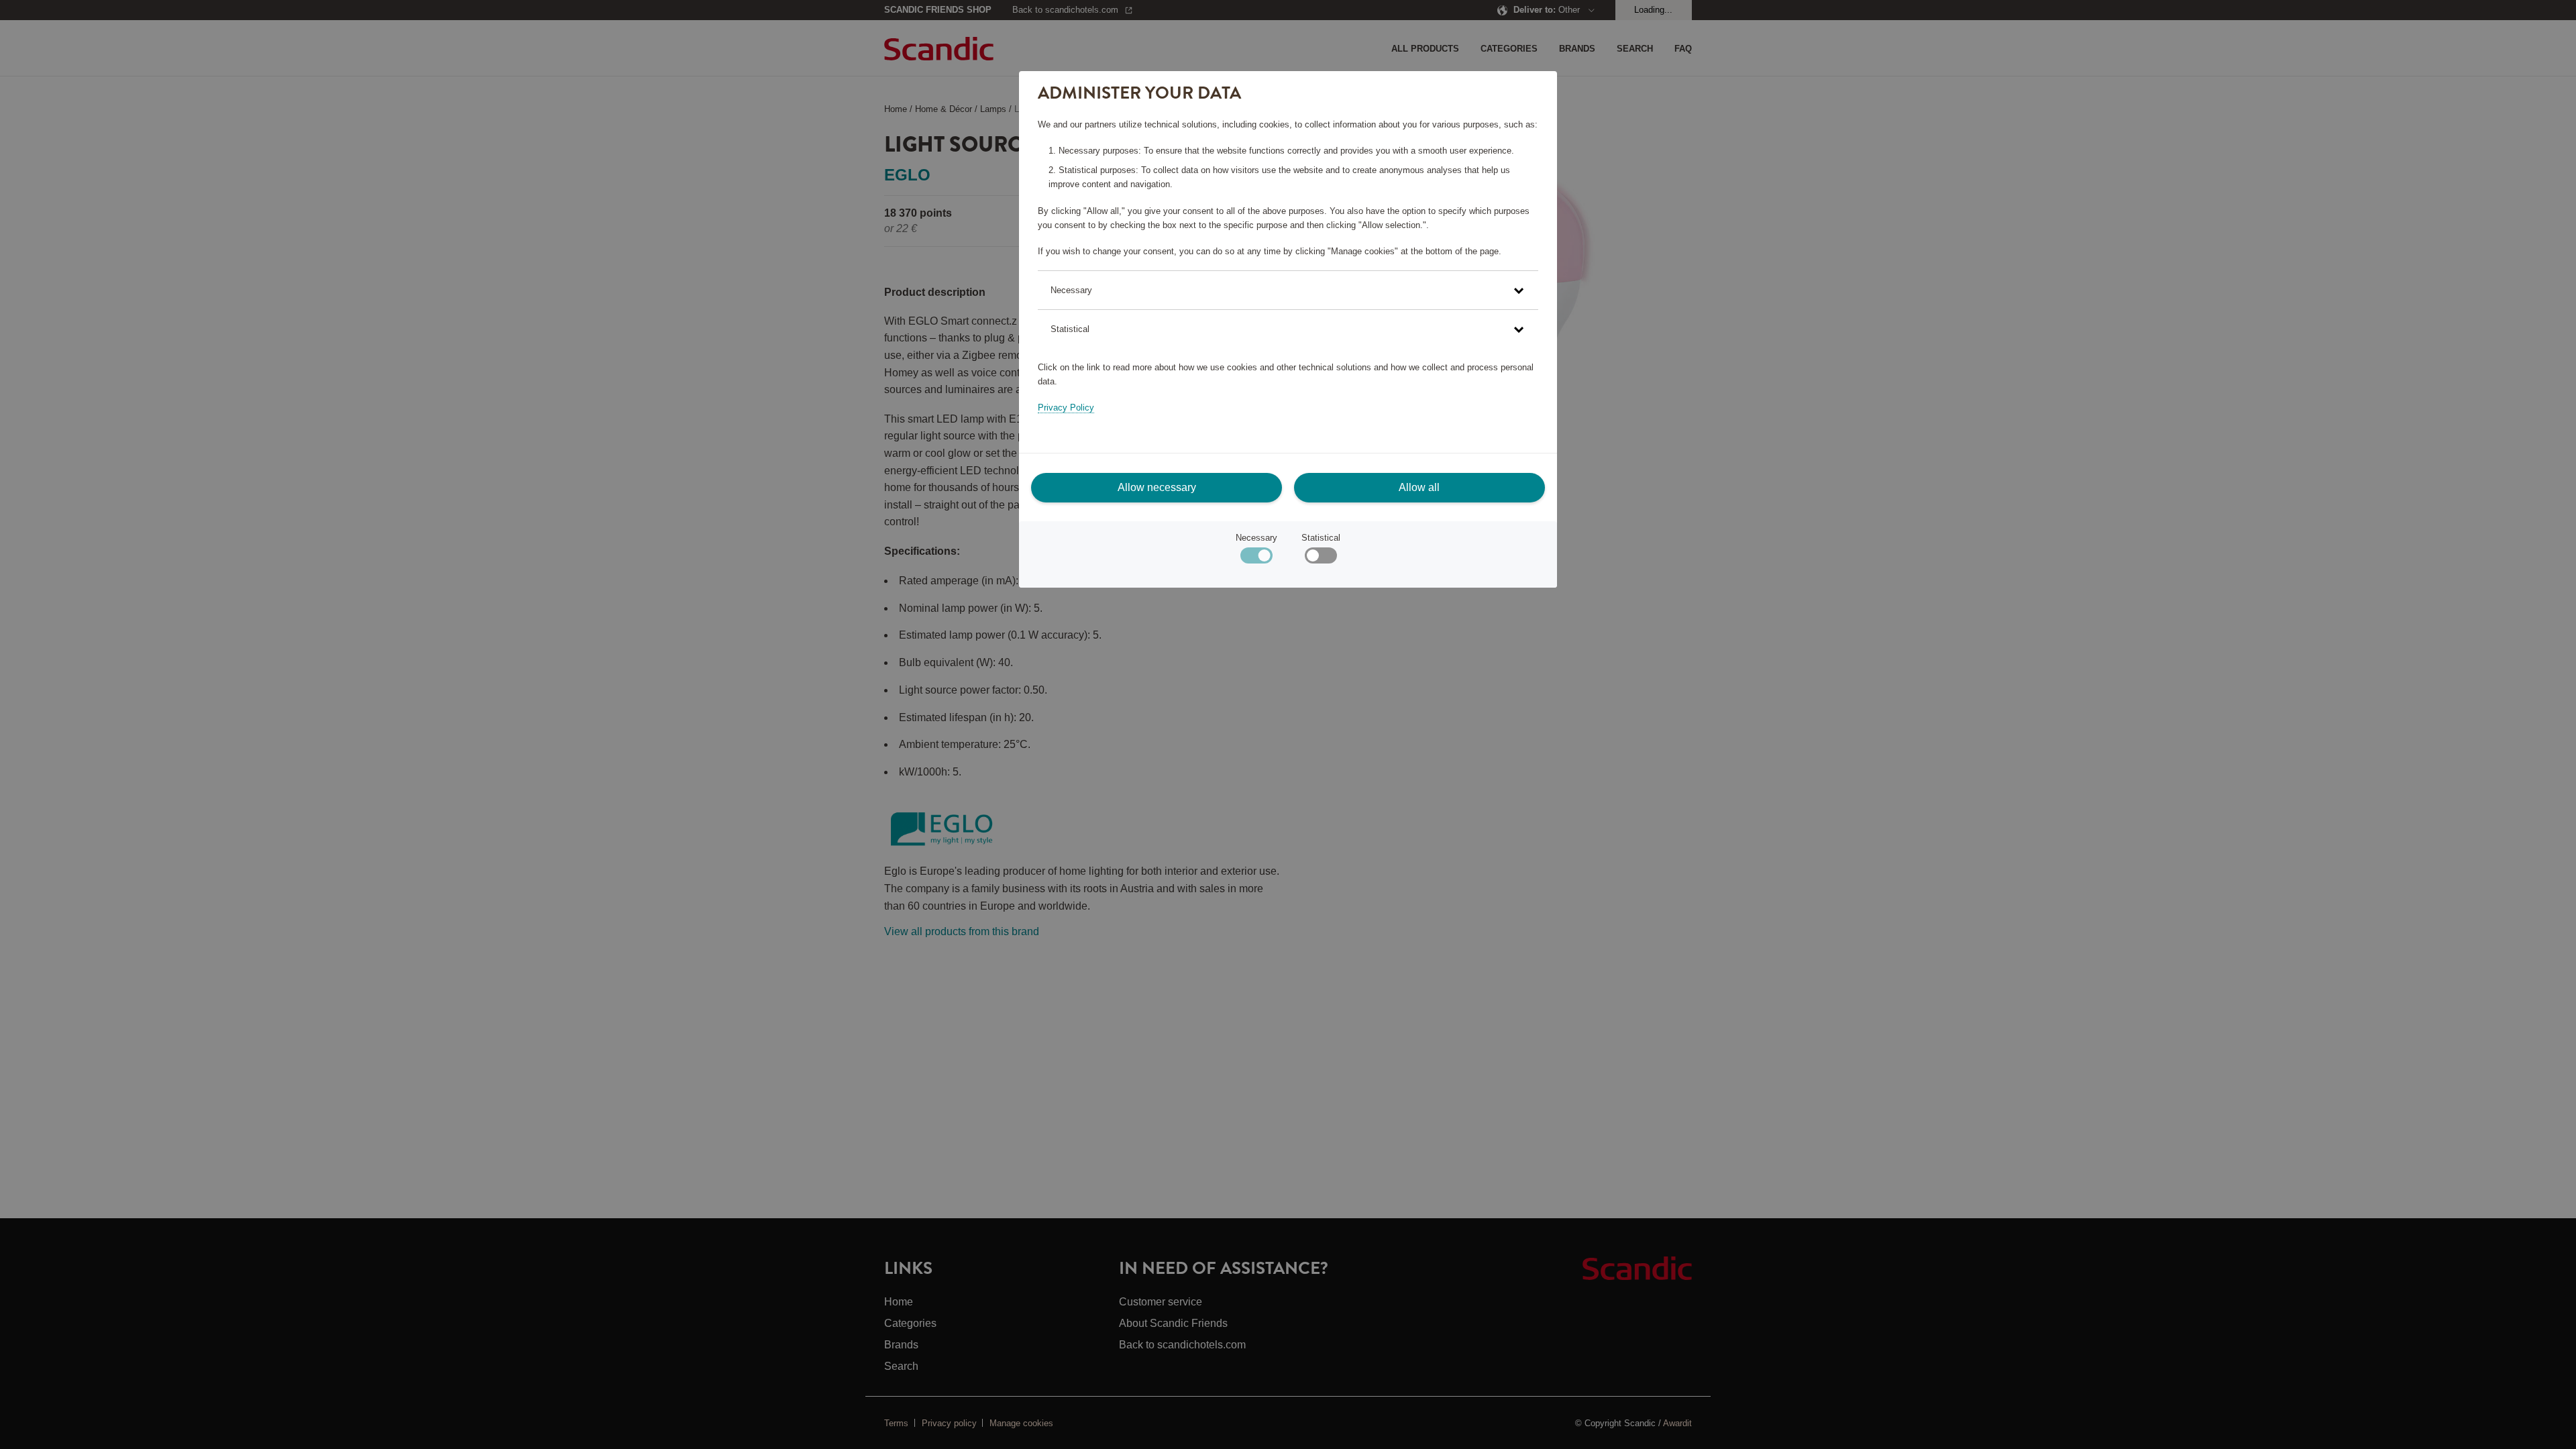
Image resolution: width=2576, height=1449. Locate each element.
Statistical (1321, 538)
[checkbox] (1321, 558)
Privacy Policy (1066, 408)
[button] (1288, 290)
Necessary (1256, 538)
